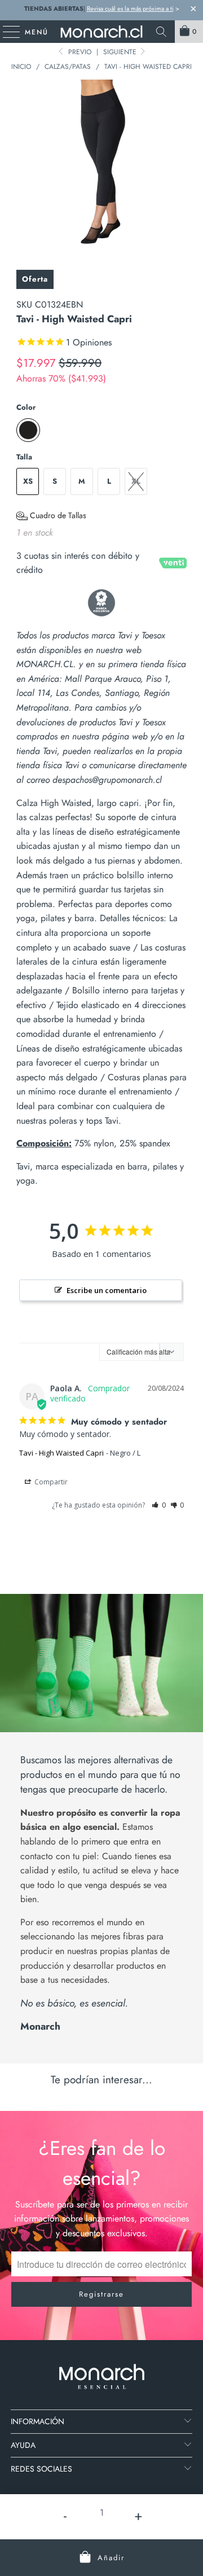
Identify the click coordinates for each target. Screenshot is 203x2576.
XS (28, 481)
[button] (51, 516)
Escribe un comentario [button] (107, 1290)
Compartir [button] (50, 1482)
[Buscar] (161, 32)
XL (136, 481)
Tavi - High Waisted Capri (61, 1453)
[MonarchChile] (101, 32)
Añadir (111, 2558)
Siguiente (121, 52)
